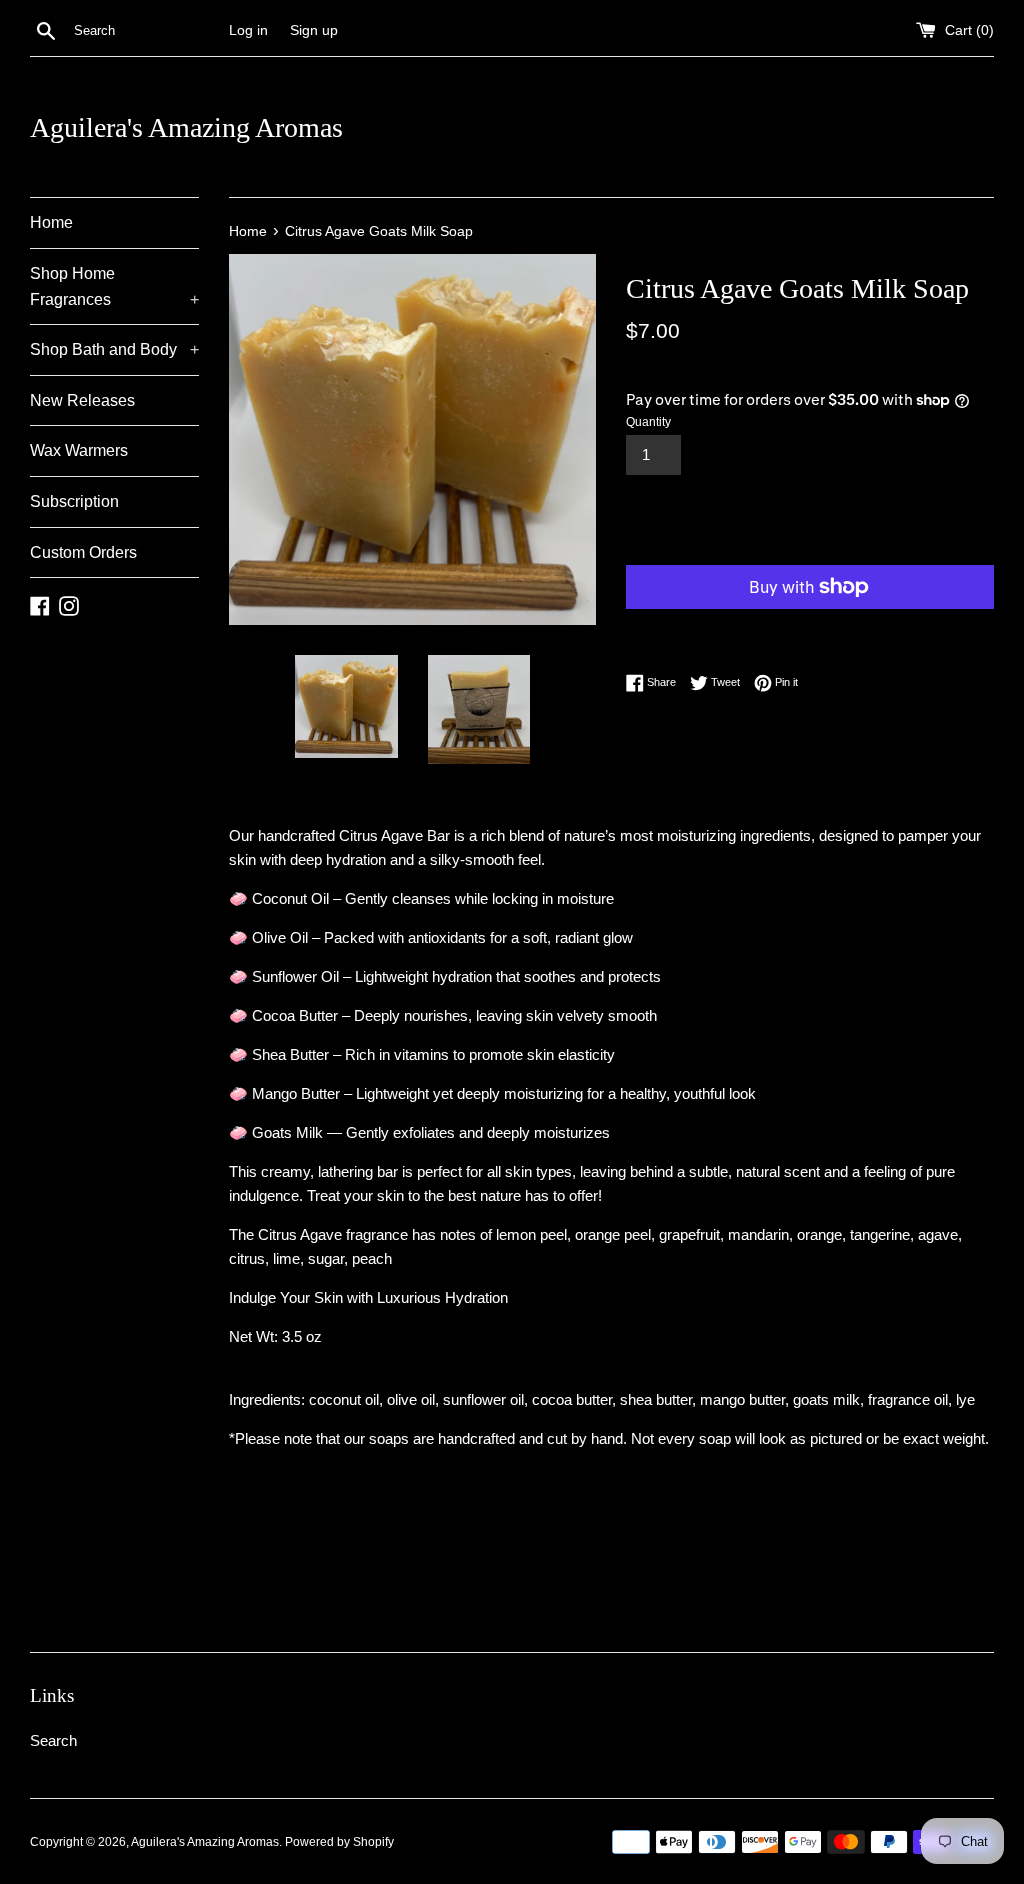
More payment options (718, 628)
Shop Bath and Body (114, 349)
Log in (248, 30)
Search (53, 1740)
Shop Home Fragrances (114, 286)
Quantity (648, 422)
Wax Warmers (79, 450)
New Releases (82, 400)
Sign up (314, 30)
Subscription (74, 501)
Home (51, 222)
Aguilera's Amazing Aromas (186, 127)
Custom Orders (83, 552)
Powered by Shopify (339, 1842)
